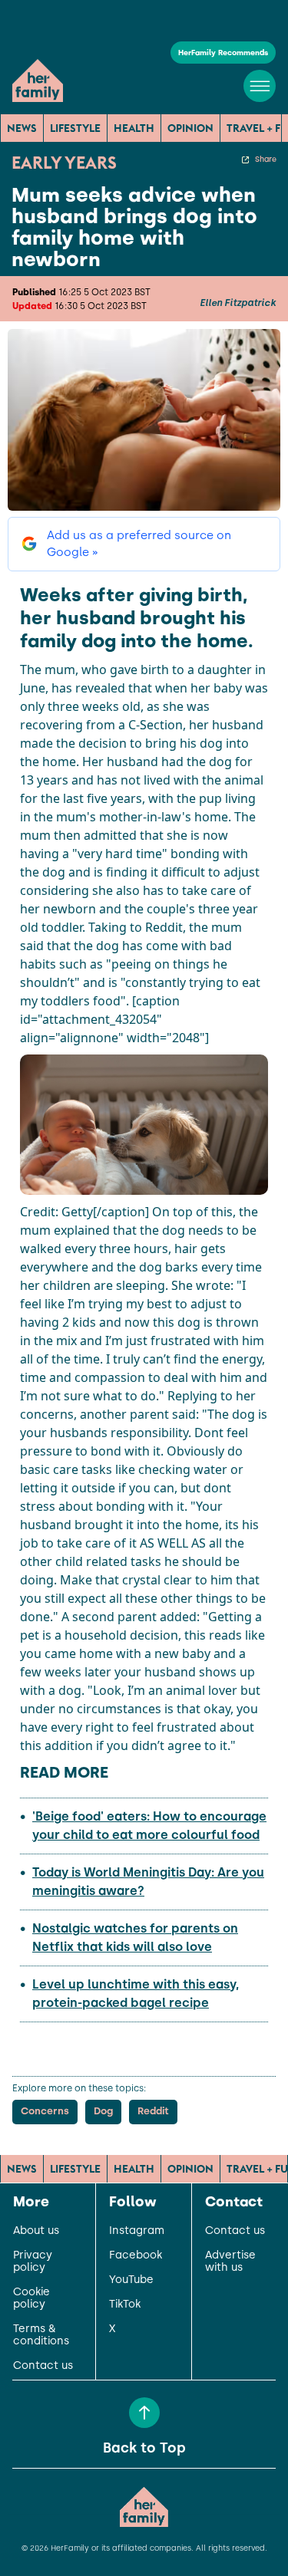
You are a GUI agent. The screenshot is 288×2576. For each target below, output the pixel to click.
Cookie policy (31, 2298)
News (22, 128)
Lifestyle (75, 128)
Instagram (137, 2231)
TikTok (125, 2305)
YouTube (131, 2280)
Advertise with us (230, 2262)
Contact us (43, 2366)
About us (36, 2231)
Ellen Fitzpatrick (238, 303)
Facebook (136, 2255)
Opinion (190, 128)
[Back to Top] (144, 2413)
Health (134, 128)
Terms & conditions (41, 2335)
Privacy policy (33, 2262)
